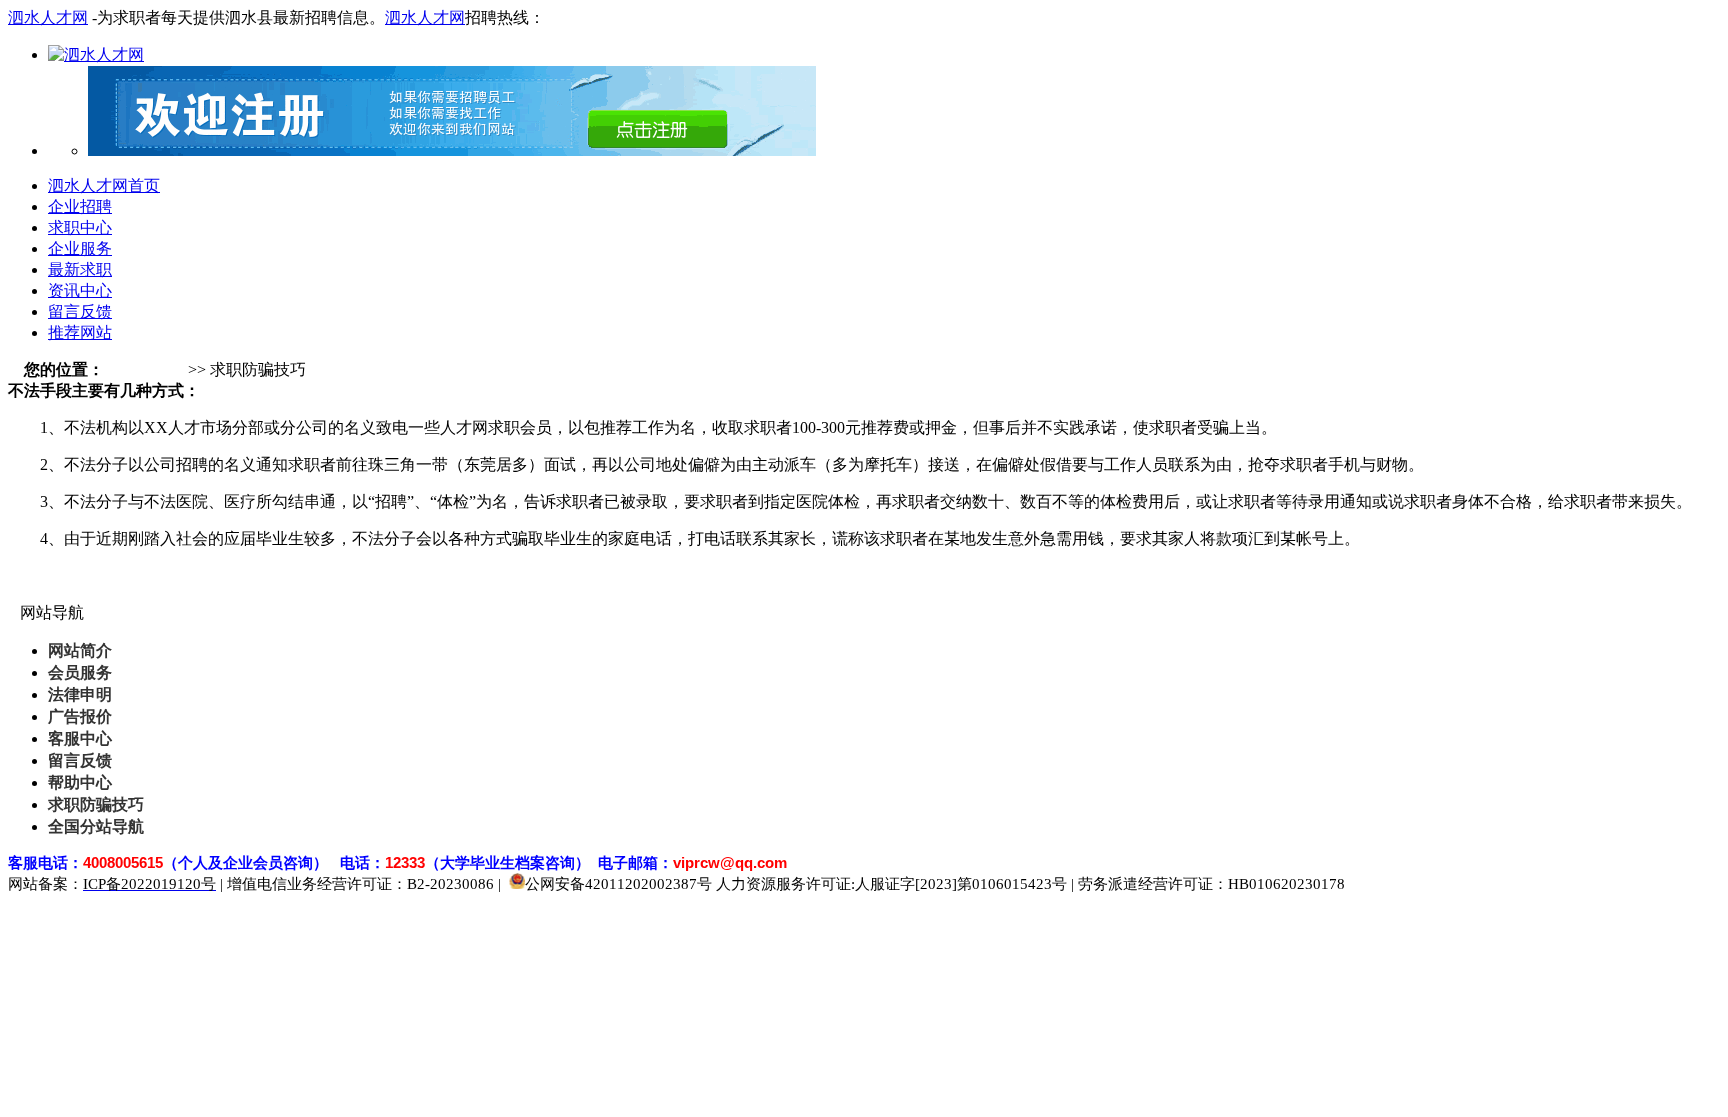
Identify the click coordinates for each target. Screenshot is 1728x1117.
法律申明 (80, 694)
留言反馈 (80, 760)
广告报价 (80, 716)
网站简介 (80, 650)
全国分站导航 (96, 826)
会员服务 (80, 672)
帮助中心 (80, 782)
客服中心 (80, 738)
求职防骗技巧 (96, 804)
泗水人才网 (48, 17)
